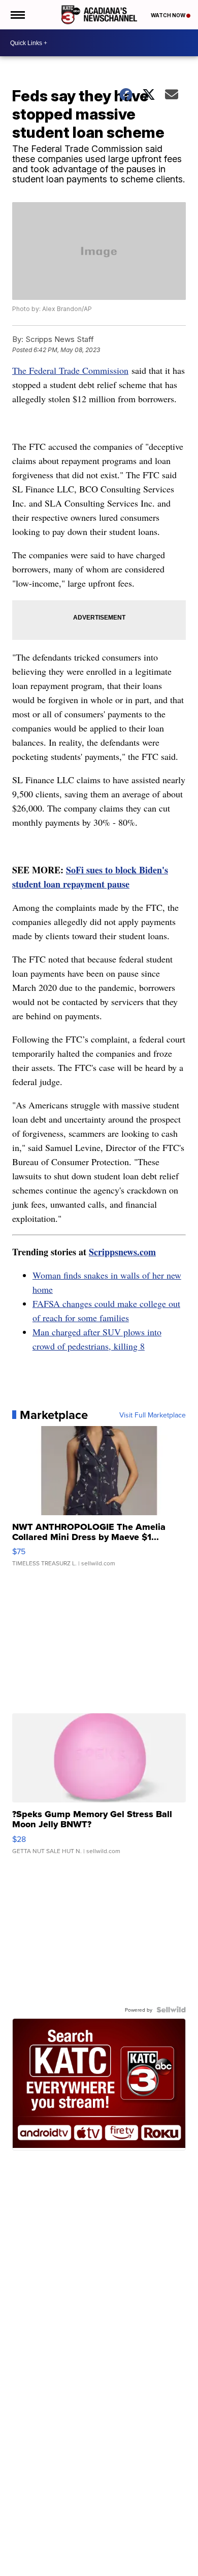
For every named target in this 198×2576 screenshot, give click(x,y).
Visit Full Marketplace (153, 1415)
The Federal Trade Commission (70, 370)
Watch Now (169, 15)
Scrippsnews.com (122, 1252)
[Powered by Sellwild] (171, 2010)
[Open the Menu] (17, 15)
